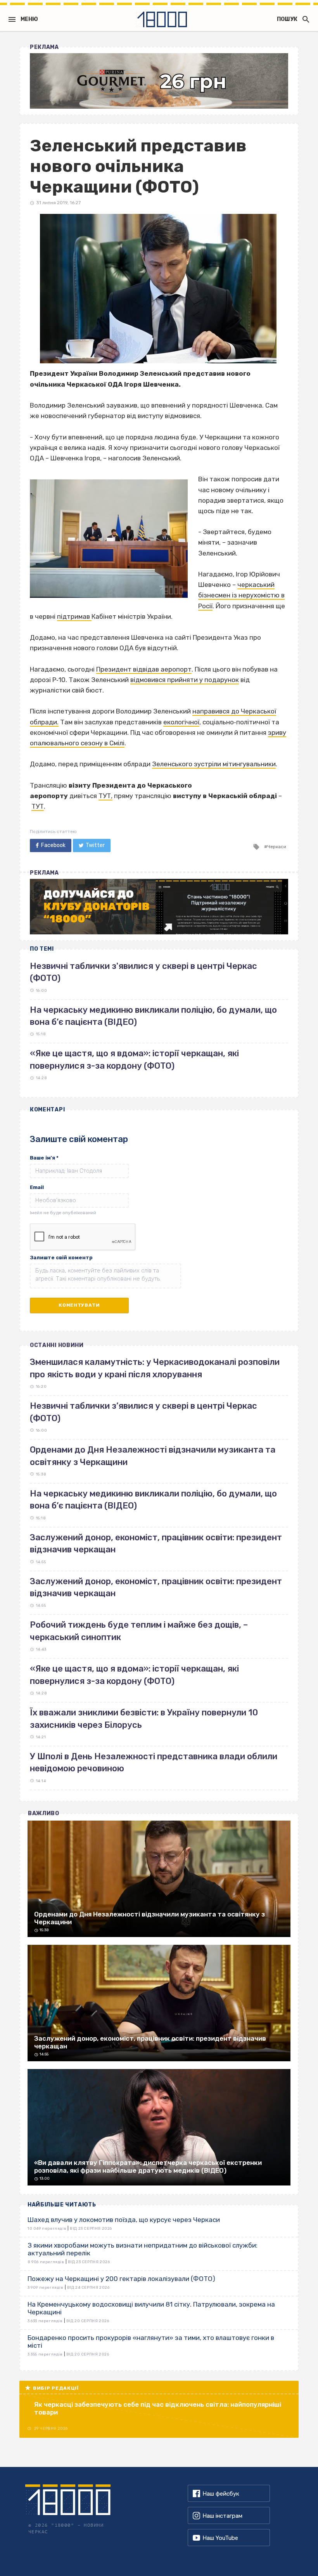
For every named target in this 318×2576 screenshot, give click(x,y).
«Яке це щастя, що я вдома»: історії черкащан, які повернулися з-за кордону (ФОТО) (134, 1675)
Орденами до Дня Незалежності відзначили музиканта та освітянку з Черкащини (153, 1456)
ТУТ (38, 806)
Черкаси (277, 847)
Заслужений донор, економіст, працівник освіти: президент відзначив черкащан (156, 1543)
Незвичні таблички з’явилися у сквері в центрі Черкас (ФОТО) (143, 1412)
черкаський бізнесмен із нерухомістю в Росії (241, 595)
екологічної (181, 722)
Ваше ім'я (44, 1158)
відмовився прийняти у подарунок (185, 680)
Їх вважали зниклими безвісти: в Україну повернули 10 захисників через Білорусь (144, 1718)
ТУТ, (105, 796)
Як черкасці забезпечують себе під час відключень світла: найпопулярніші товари (158, 2408)
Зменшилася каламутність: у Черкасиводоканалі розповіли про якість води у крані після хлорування (155, 1368)
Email (37, 1187)
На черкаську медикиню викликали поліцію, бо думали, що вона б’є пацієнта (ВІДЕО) (153, 1500)
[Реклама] (159, 81)
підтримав (74, 616)
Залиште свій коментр (61, 1258)
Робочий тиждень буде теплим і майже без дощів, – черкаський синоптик (139, 1631)
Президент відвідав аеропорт (144, 669)
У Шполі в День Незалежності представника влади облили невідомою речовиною (154, 1762)
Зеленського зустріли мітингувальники (214, 764)
